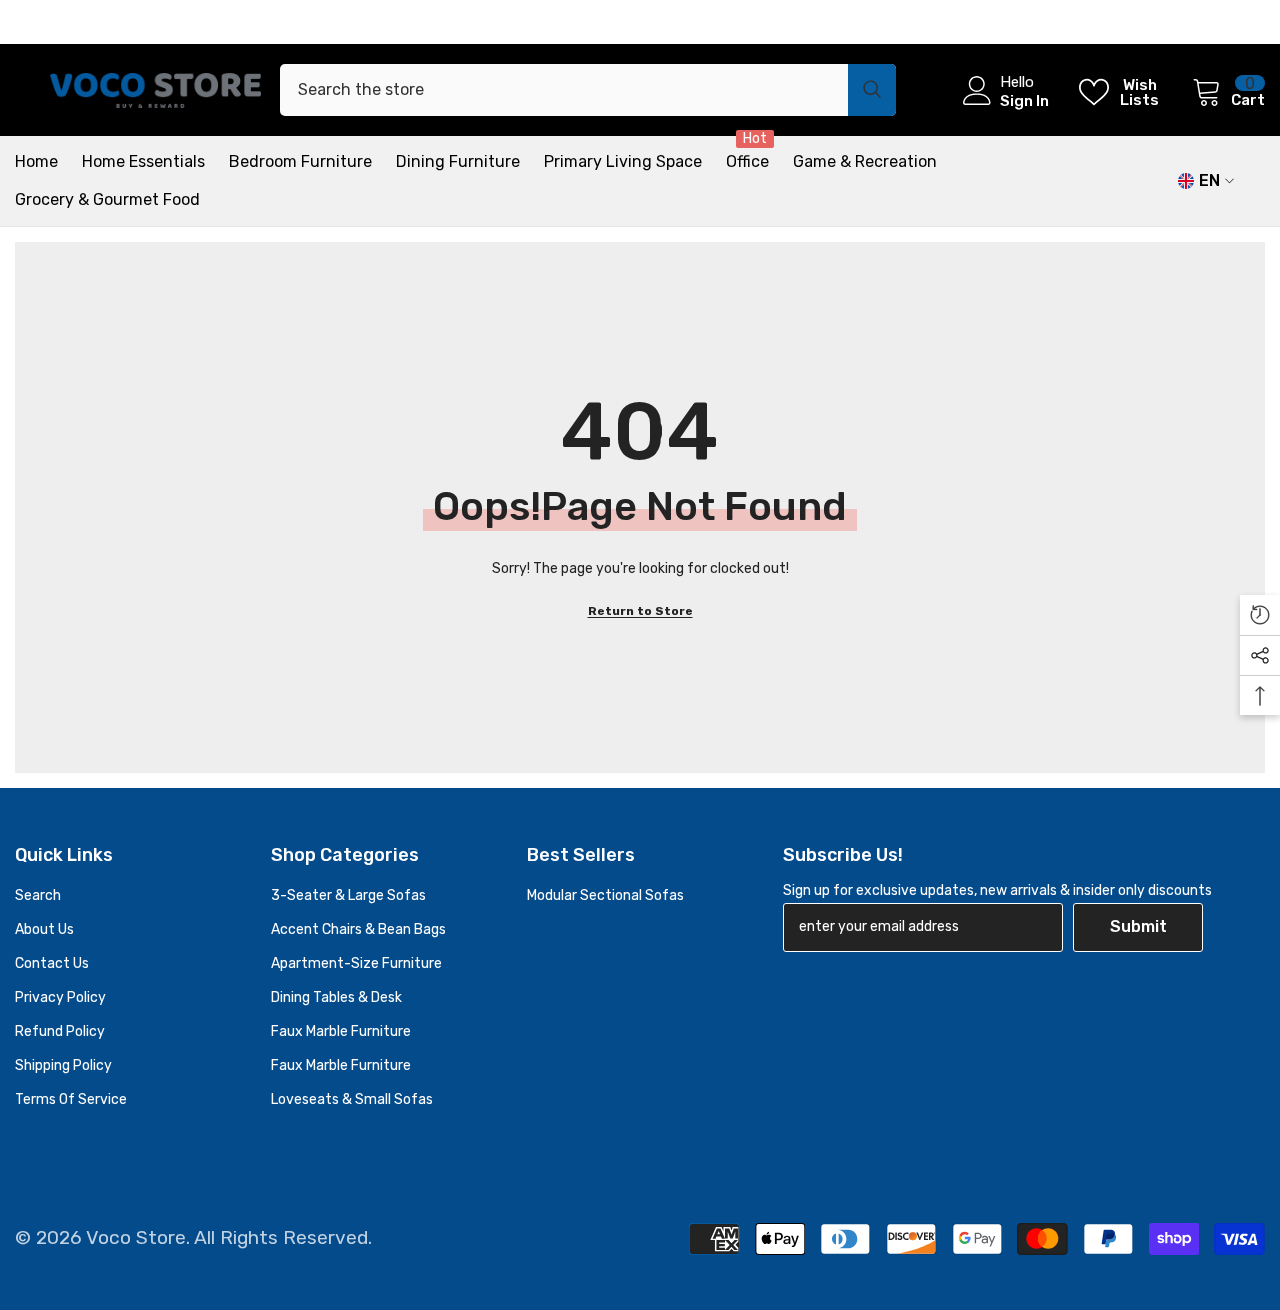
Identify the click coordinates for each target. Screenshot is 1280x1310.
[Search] (588, 90)
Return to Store (640, 611)
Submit (1138, 926)
